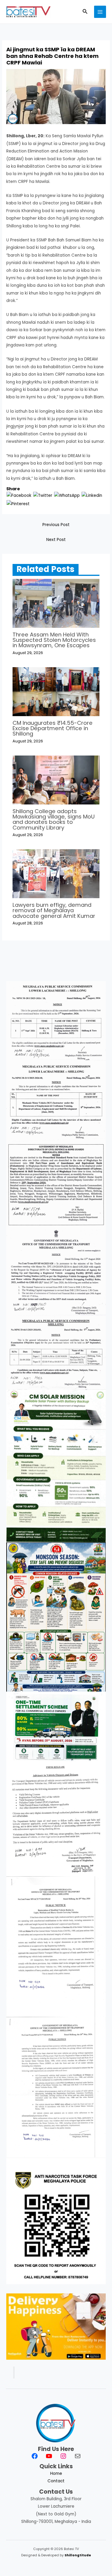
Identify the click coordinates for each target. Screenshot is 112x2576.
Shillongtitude (78, 2555)
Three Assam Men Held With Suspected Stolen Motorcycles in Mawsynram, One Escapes (54, 640)
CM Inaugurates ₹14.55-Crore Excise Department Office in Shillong (53, 728)
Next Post (56, 540)
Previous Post (56, 525)
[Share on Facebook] (19, 495)
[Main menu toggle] (100, 12)
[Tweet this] (43, 495)
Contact (56, 2481)
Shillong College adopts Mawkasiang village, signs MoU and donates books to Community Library (54, 819)
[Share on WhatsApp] (67, 495)
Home (56, 2474)
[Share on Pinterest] (18, 504)
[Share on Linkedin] (92, 495)
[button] (85, 12)
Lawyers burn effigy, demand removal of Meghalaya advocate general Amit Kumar (54, 910)
